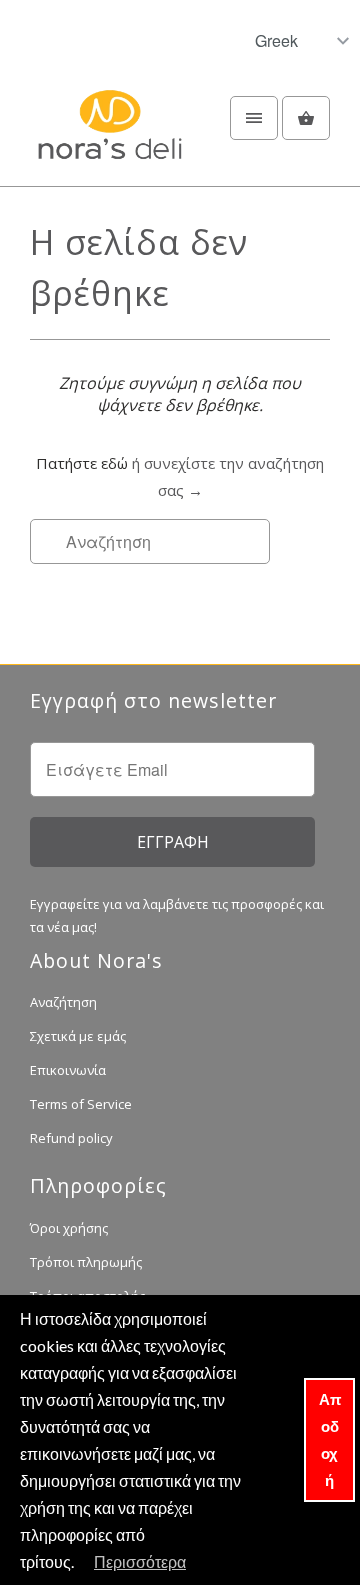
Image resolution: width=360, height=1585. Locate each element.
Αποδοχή (330, 1439)
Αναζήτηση (63, 1002)
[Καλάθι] (306, 118)
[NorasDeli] (110, 136)
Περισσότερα (140, 1561)
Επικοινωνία (68, 1070)
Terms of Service (81, 1104)
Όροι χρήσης (69, 1228)
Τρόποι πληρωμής (86, 1262)
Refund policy (71, 1138)
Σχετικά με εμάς (78, 1036)
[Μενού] (254, 118)
